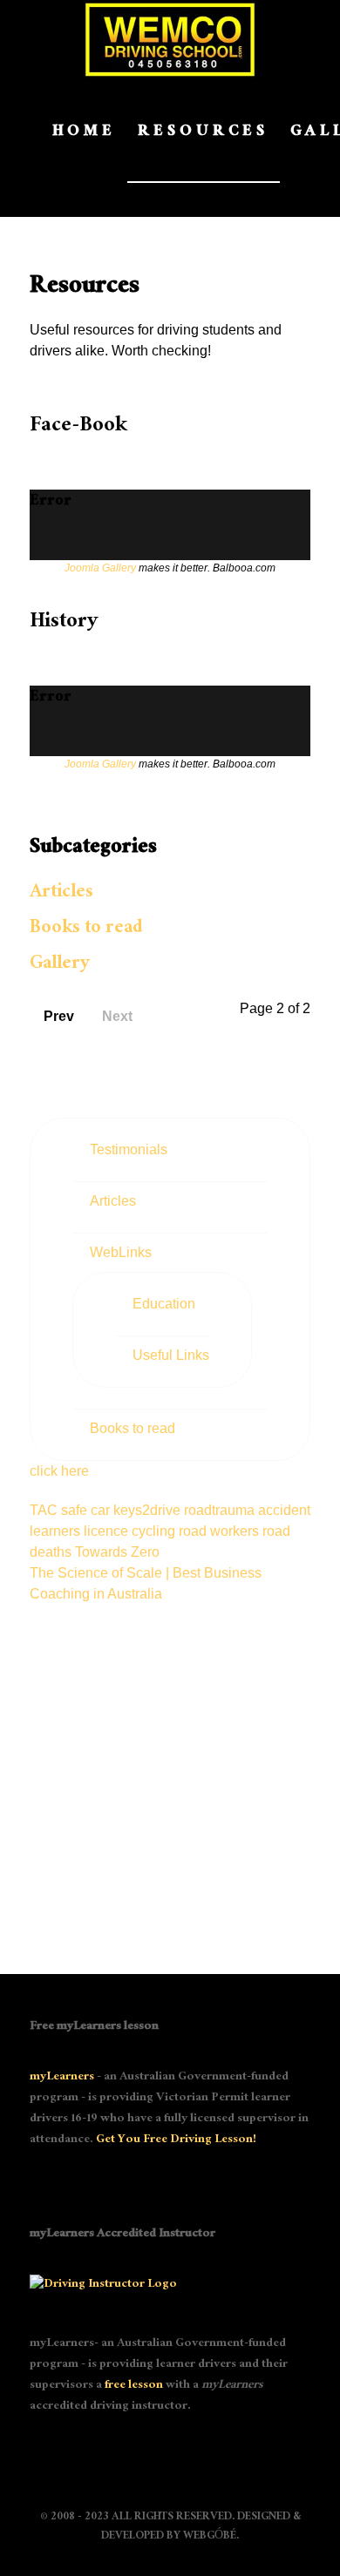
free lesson (134, 2386)
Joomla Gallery (100, 568)
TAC (45, 1510)
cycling (155, 1531)
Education (164, 1304)
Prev (59, 1016)
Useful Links (171, 1355)
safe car (87, 1510)
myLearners (62, 2078)
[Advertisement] (170, 1775)
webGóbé (210, 2537)
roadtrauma (221, 1510)
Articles (61, 893)
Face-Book (78, 427)
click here (59, 1471)
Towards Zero (117, 1552)
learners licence (81, 1531)
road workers (221, 1531)
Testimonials (129, 1149)
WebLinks (121, 1252)
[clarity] (170, 40)
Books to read (86, 929)
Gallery (60, 965)
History (64, 623)
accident (284, 1510)
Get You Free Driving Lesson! (176, 2140)
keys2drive (149, 1510)
